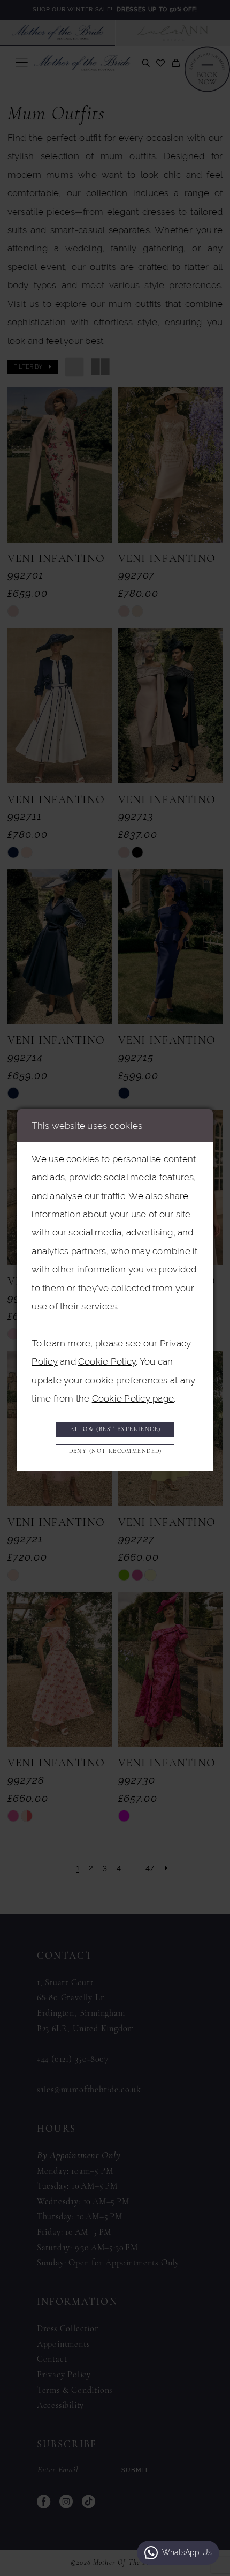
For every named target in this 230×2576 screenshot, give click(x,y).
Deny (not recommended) (116, 1452)
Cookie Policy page (133, 1398)
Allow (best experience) (116, 1430)
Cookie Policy (107, 1361)
